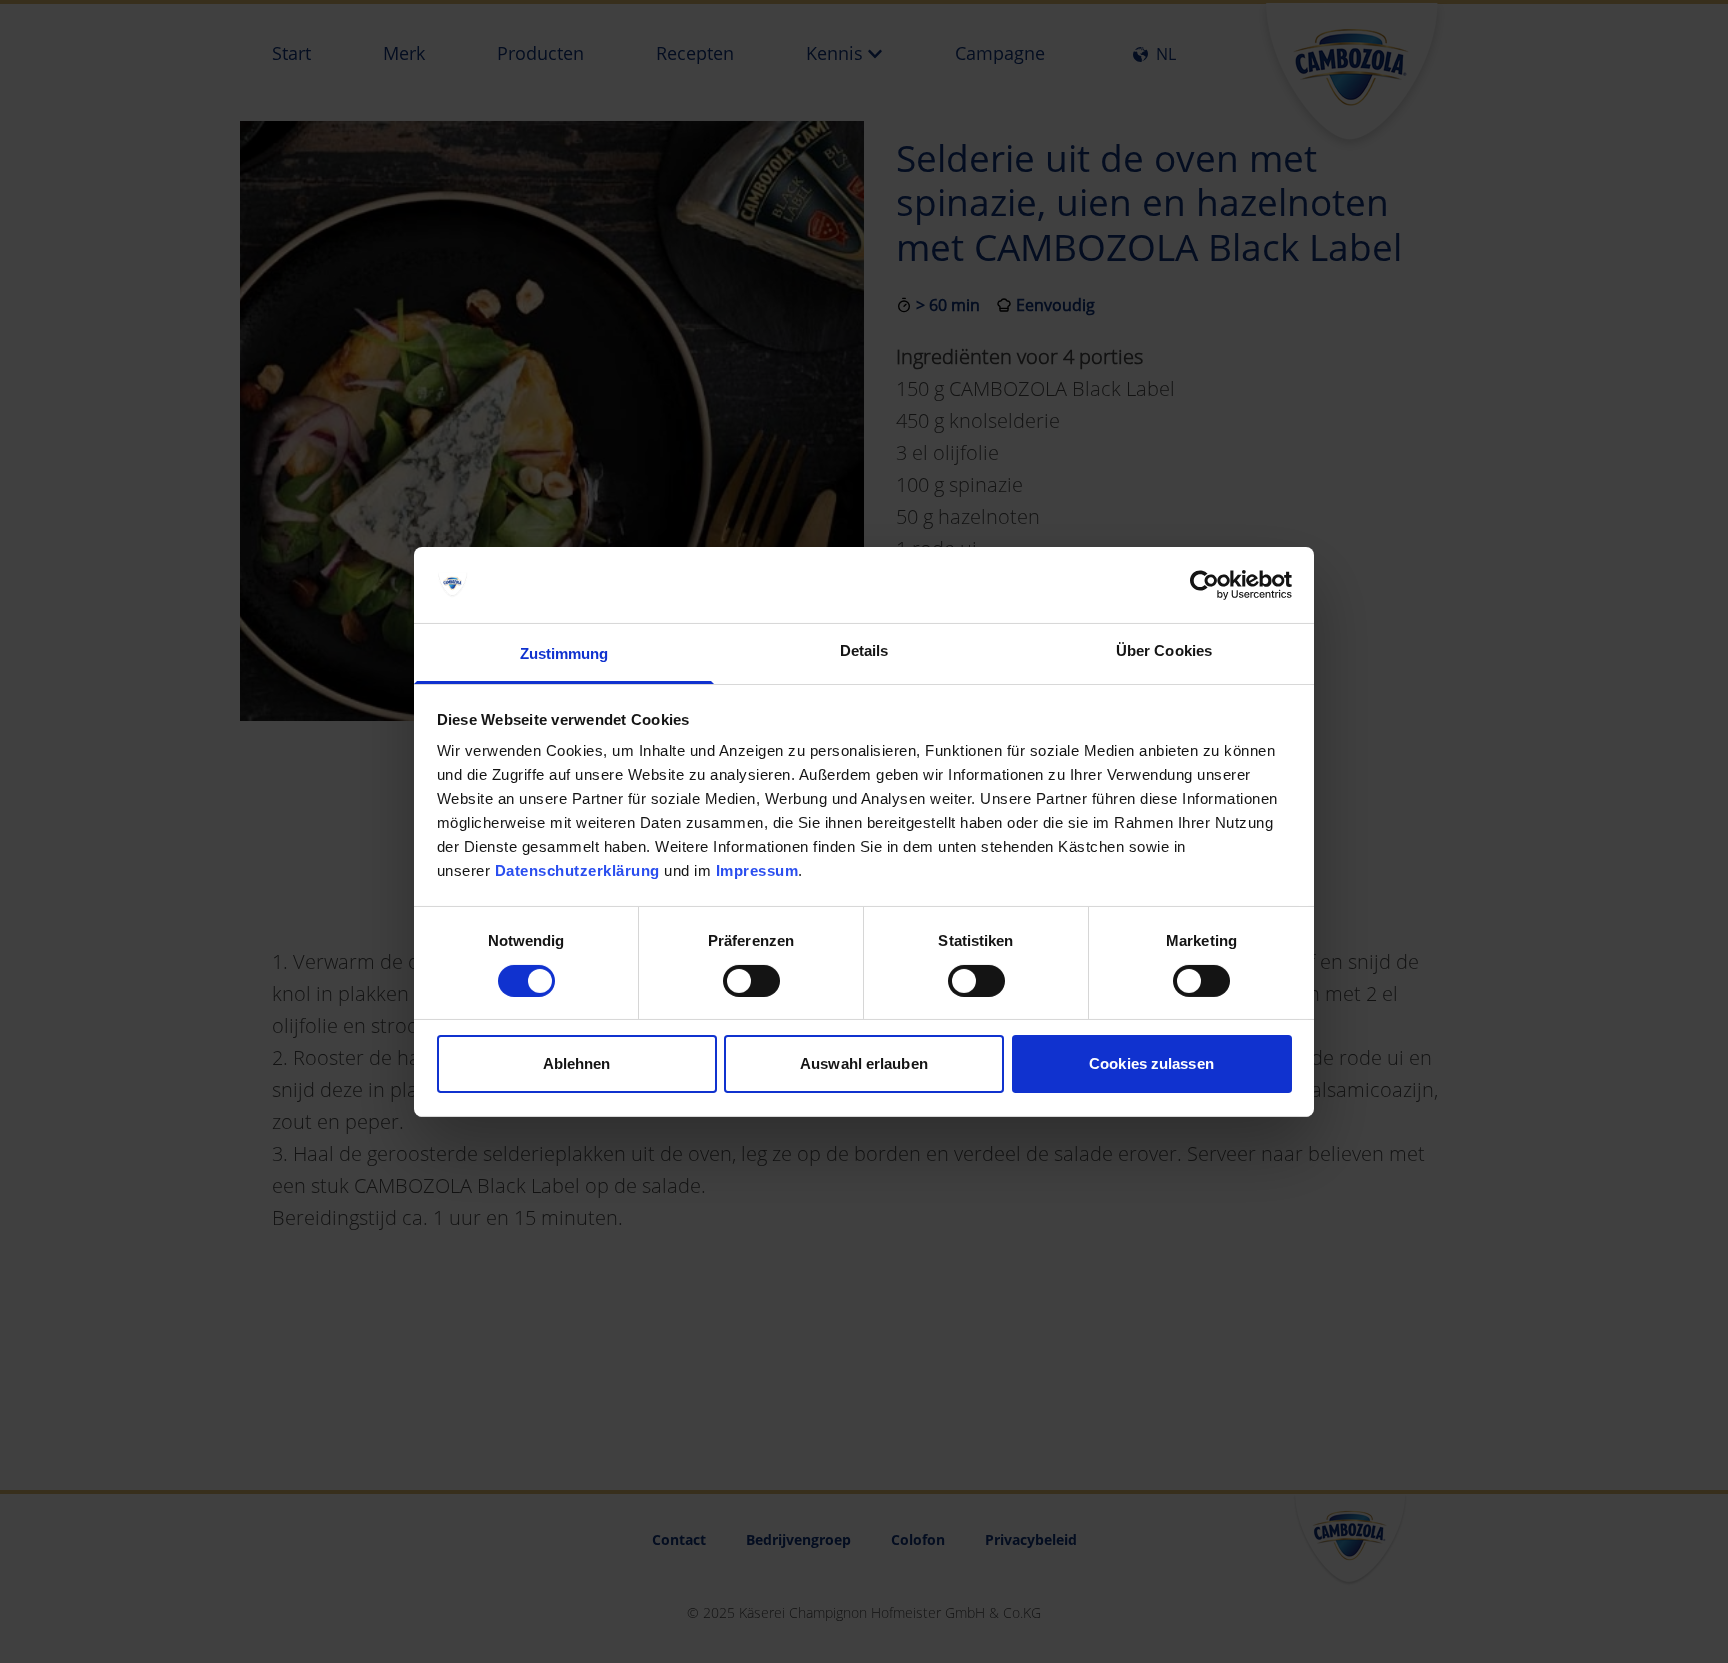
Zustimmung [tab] (564, 653)
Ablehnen (577, 1063)
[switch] (751, 981)
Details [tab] (864, 650)
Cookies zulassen (1151, 1063)
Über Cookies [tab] (1164, 650)
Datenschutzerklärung (577, 870)
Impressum (757, 870)
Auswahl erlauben (864, 1063)
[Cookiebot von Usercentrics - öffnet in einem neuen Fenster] (1204, 585)
